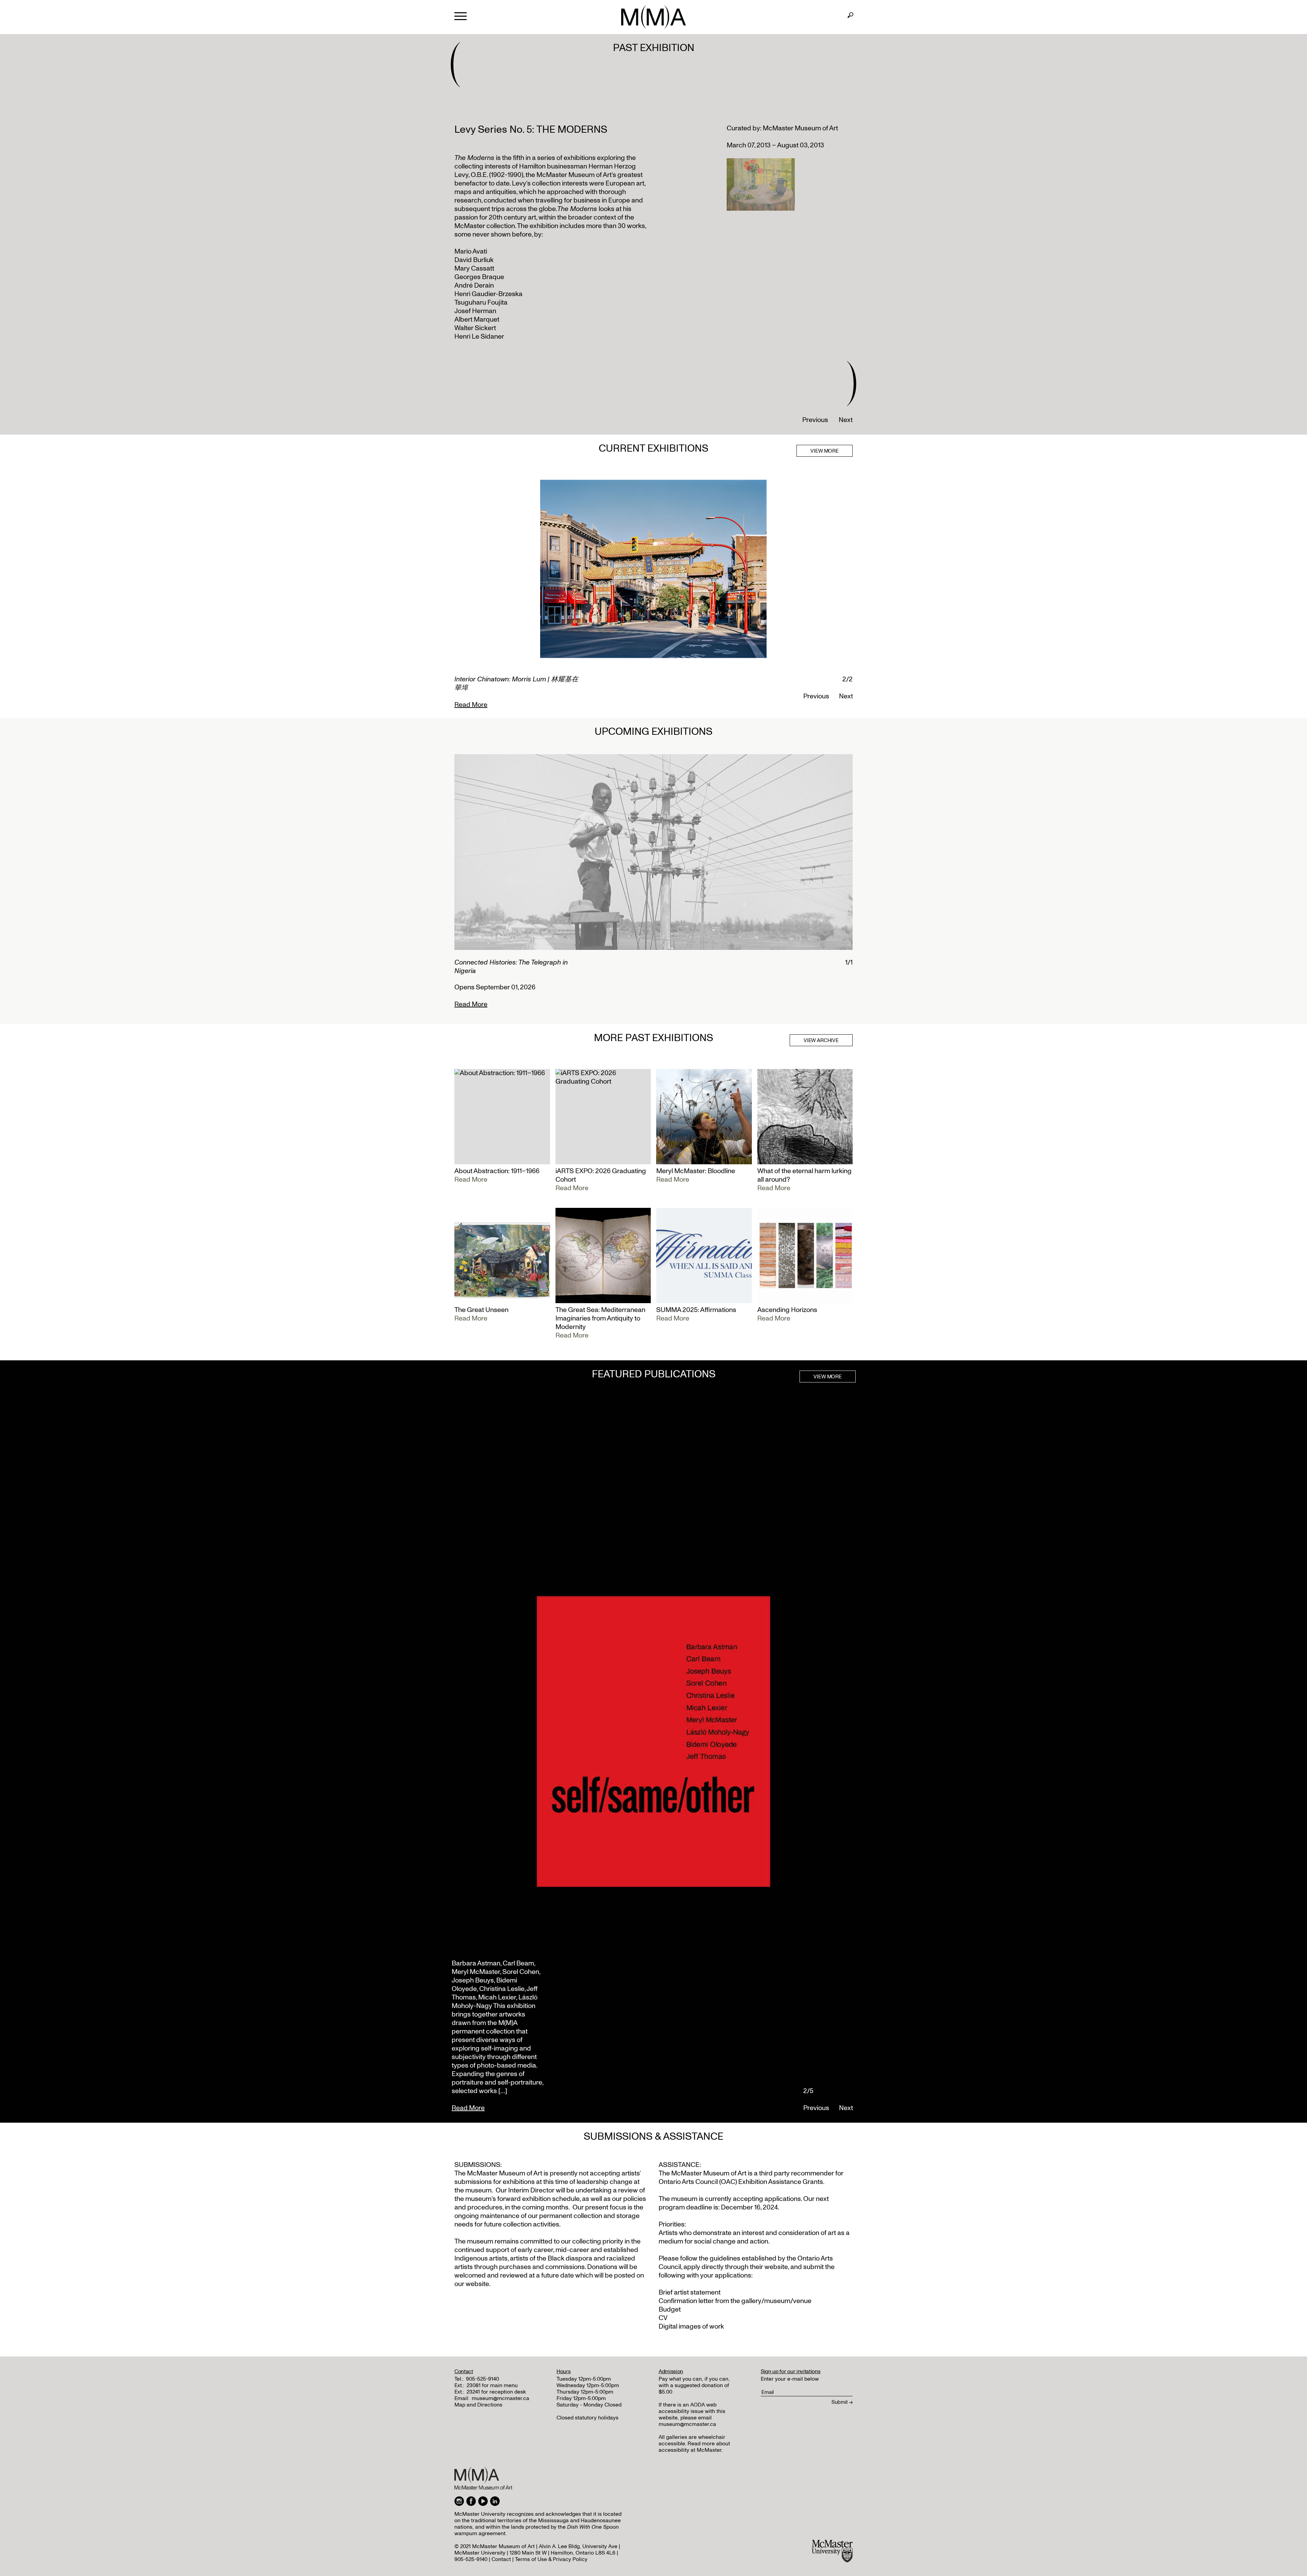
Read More (471, 696)
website (776, 2267)
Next (846, 420)
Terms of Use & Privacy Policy (551, 2559)
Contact (501, 2559)
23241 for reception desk (496, 2392)
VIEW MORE (825, 451)
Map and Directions (478, 2405)
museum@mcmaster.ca (501, 2398)
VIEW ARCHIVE (821, 1040)
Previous (815, 420)
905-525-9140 (482, 2379)
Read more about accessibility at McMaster (694, 2447)
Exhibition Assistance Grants (781, 2182)
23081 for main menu (492, 2385)
